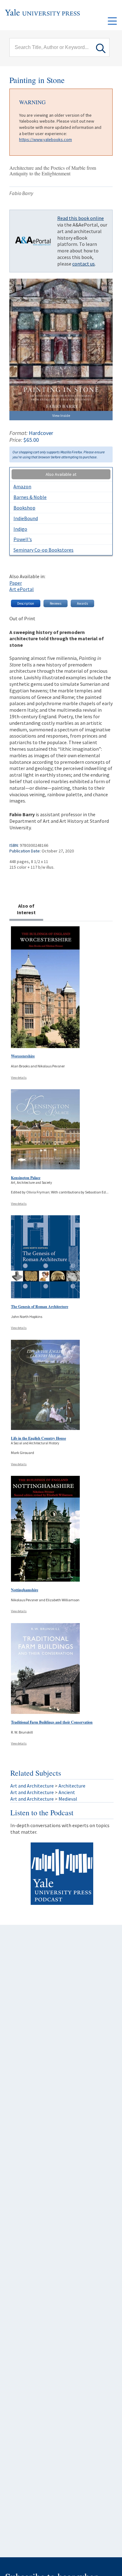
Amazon (22, 486)
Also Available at (61, 474)
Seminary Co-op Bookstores (43, 550)
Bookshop (24, 508)
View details (19, 1078)
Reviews (56, 603)
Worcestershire (23, 1056)
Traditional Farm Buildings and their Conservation (52, 1722)
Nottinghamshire (25, 1590)
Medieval (68, 1799)
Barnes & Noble (30, 497)
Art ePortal (22, 589)
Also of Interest (26, 909)
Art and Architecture (32, 1786)
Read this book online (81, 218)
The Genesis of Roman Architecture (40, 1307)
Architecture (72, 1786)
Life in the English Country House (38, 1438)
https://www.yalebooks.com (46, 139)
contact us (84, 264)
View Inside (61, 415)
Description (26, 603)
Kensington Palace (26, 1178)
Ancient (67, 1792)
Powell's (23, 539)
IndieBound (26, 518)
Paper (16, 583)
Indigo (20, 529)
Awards (82, 603)
